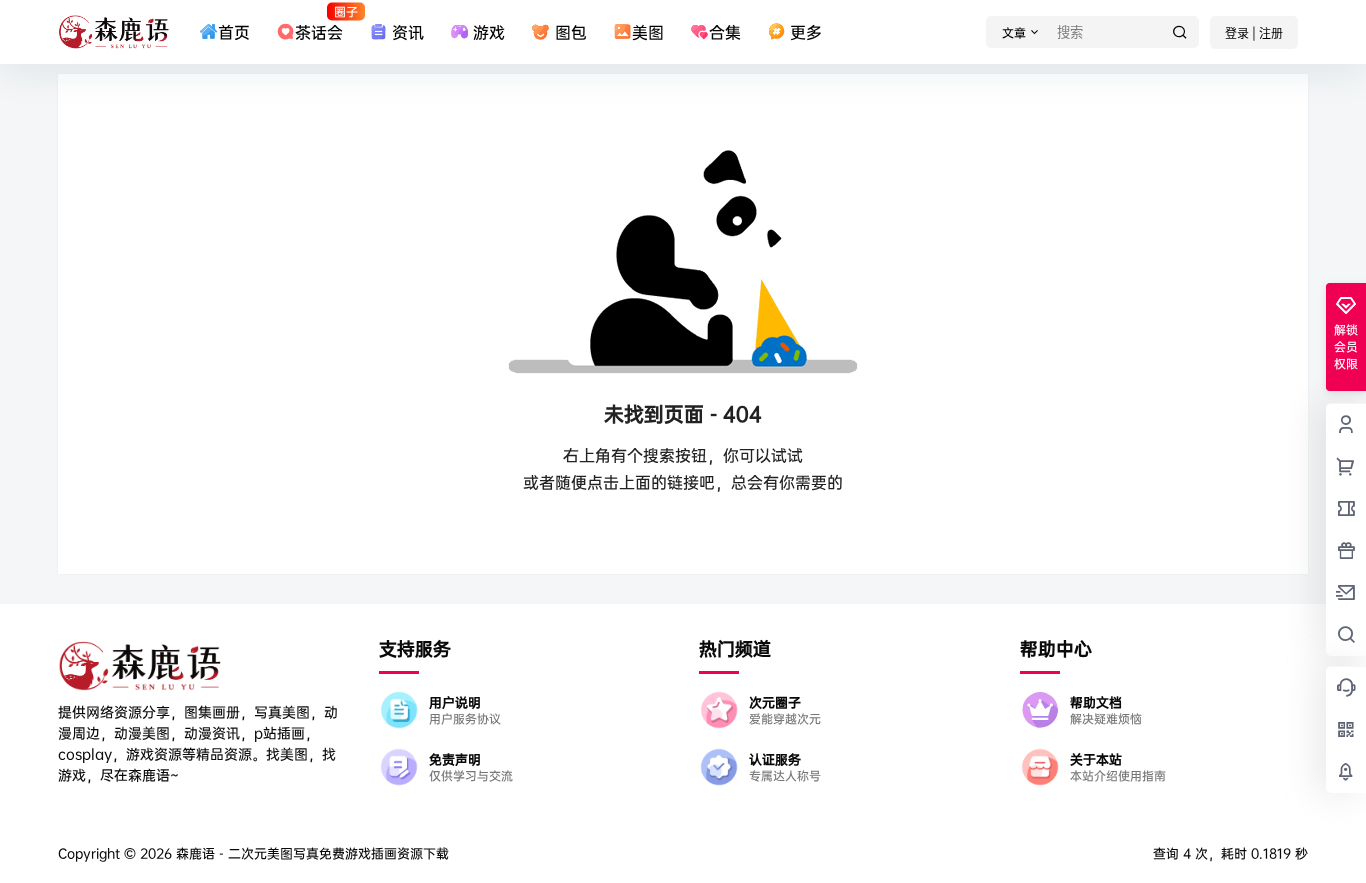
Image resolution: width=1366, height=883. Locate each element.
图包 (570, 32)
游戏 (489, 32)
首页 (234, 32)
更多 (806, 32)
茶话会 (319, 23)
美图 (648, 32)
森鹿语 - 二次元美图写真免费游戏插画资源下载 (310, 853)
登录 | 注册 (1254, 33)
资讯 (408, 32)
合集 (725, 32)
